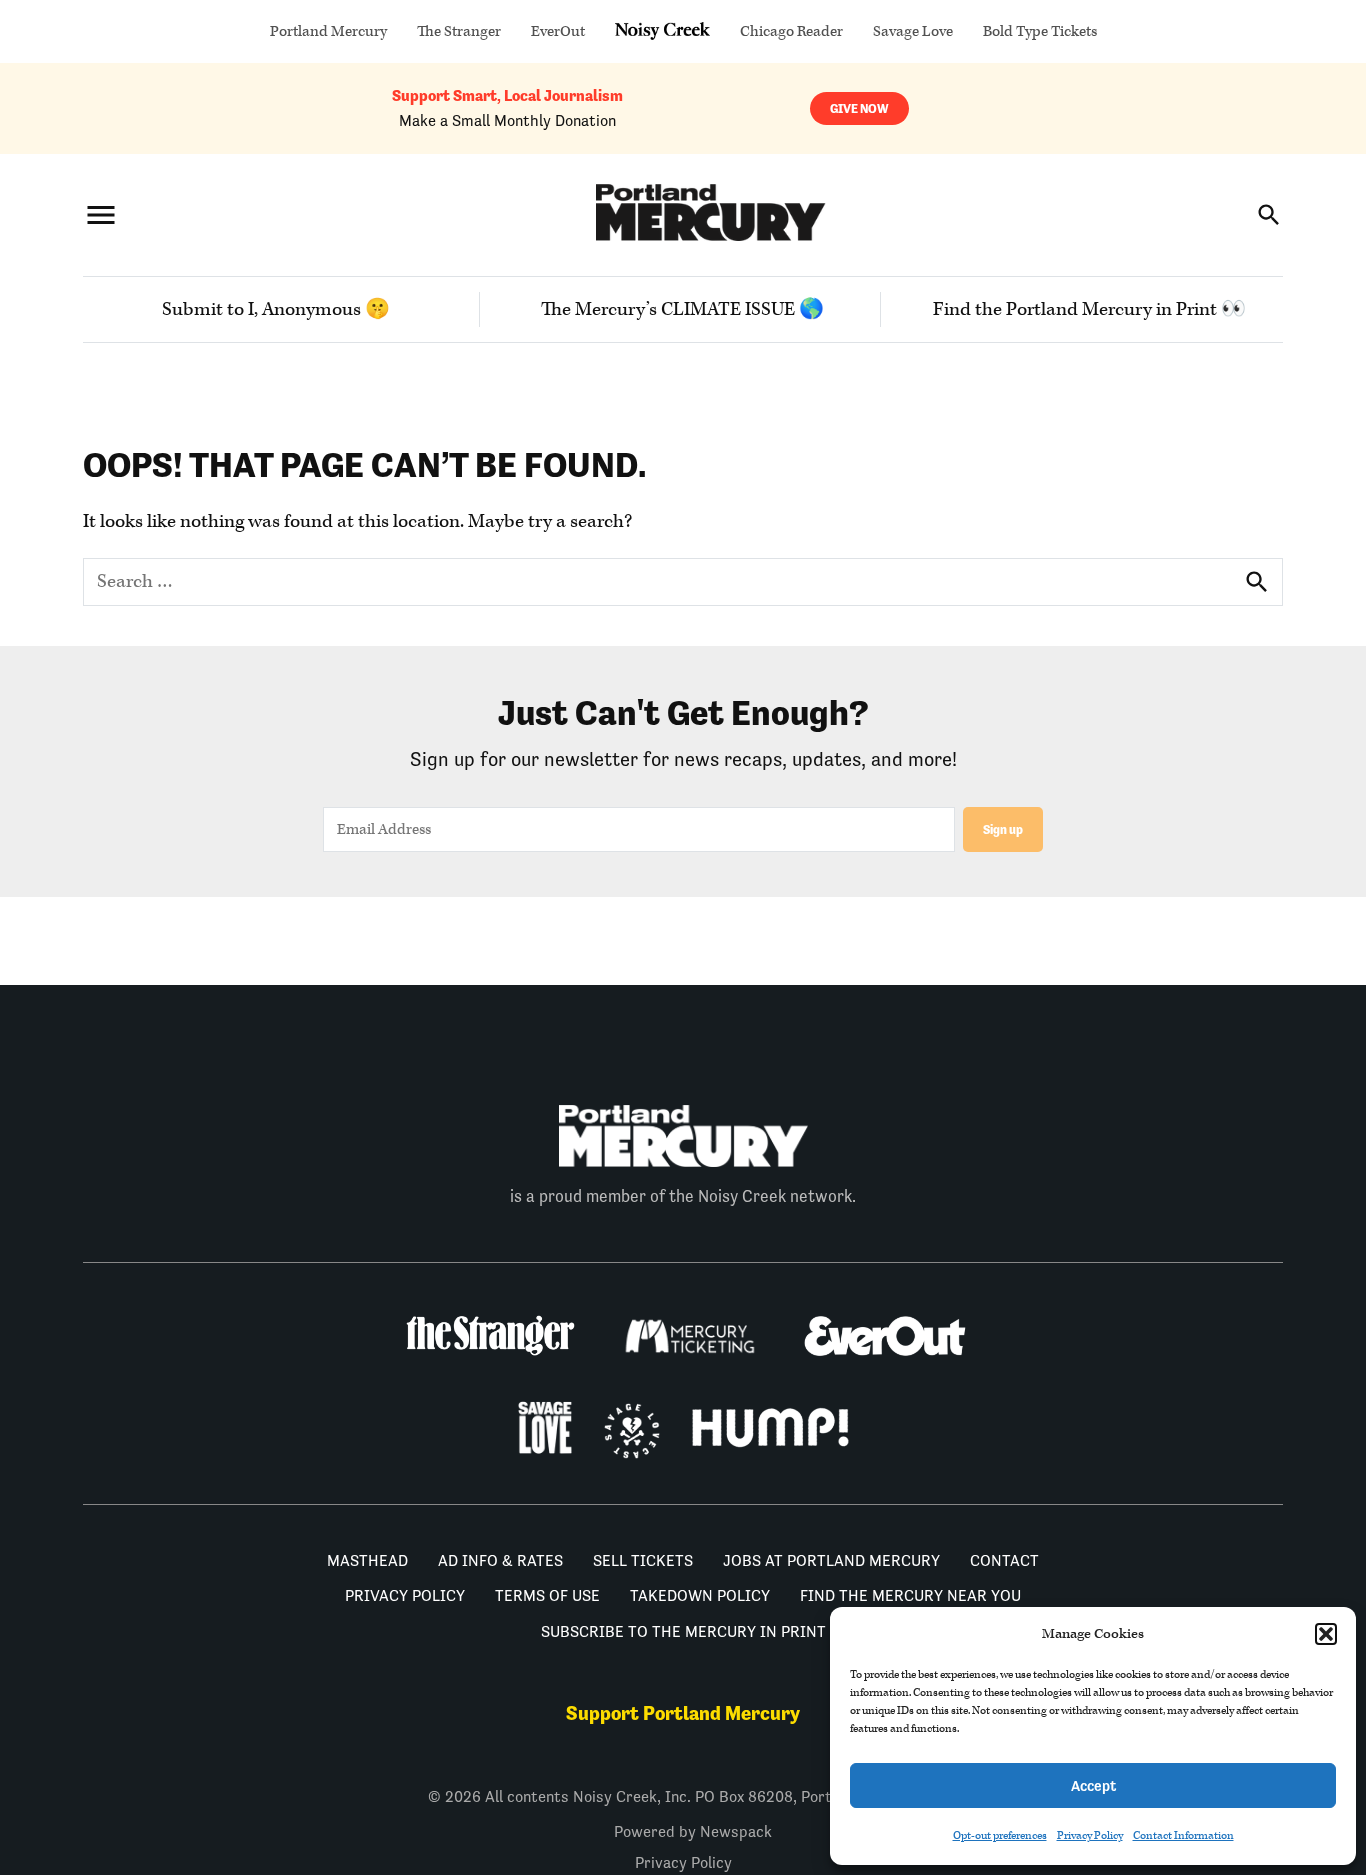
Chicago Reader (791, 31)
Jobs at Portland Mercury (831, 1560)
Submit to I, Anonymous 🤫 (276, 309)
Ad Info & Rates (500, 1560)
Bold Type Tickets (1040, 31)
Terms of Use (547, 1595)
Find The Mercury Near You (910, 1595)
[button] (1326, 1634)
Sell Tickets (643, 1560)
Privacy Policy (1090, 1835)
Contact (1004, 1560)
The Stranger (459, 31)
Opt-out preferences (1000, 1835)
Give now (859, 108)
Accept (1093, 1785)
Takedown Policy (700, 1595)
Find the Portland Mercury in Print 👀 (1089, 309)
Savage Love (913, 31)
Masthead (367, 1560)
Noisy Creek (662, 31)
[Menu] (101, 214)
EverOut (558, 31)
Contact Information (1183, 1835)
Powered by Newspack (693, 1831)
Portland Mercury (328, 31)
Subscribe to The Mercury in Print (683, 1631)
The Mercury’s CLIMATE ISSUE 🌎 (682, 309)
